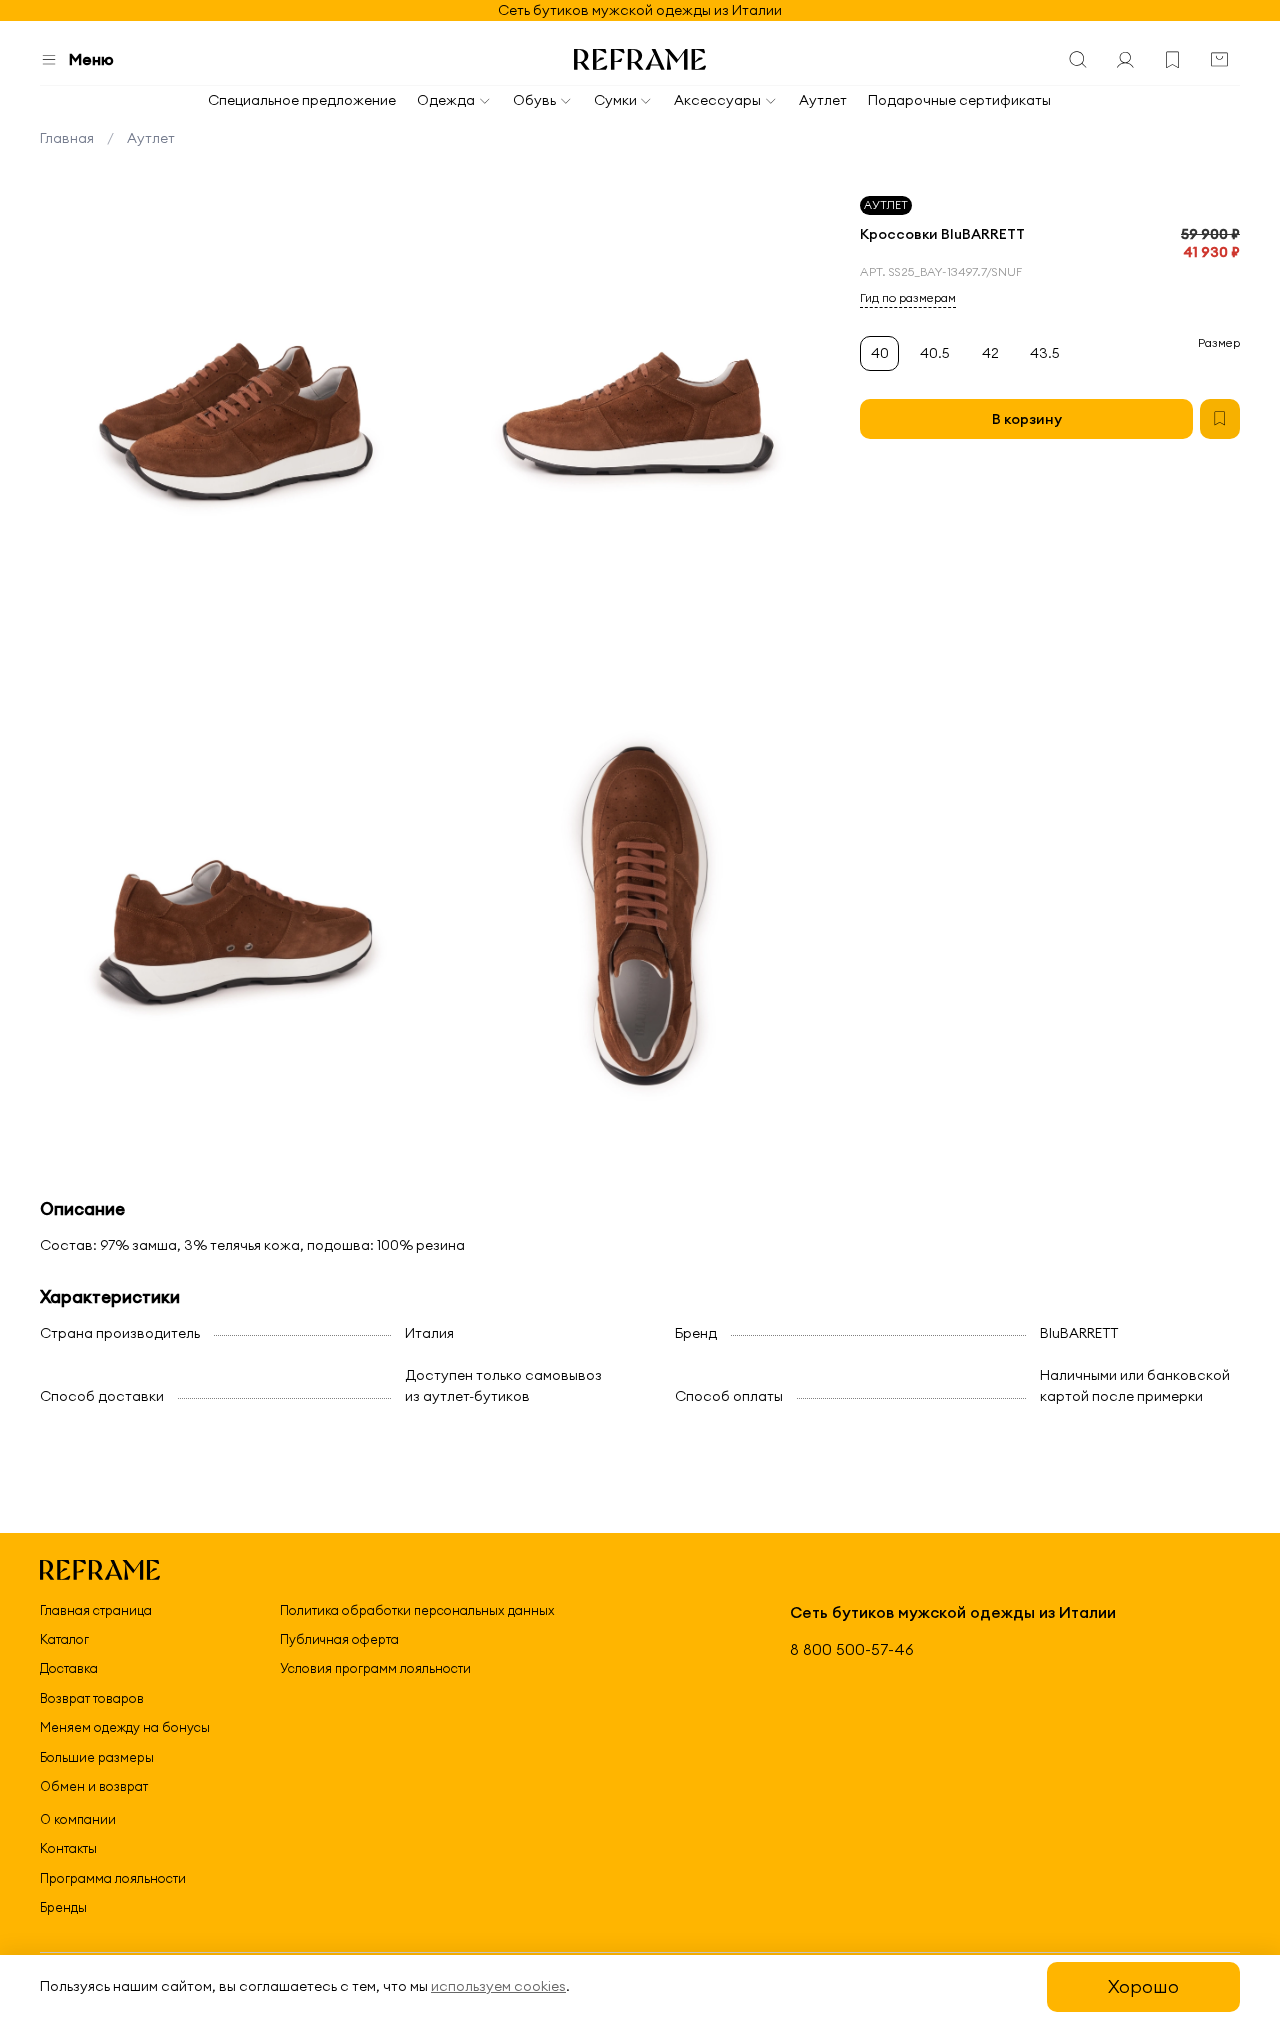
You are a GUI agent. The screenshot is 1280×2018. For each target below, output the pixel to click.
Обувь (534, 100)
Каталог (64, 1639)
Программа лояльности (113, 1878)
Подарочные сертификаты (959, 100)
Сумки (615, 100)
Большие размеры (97, 1757)
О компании (78, 1819)
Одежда (446, 100)
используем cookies (498, 1986)
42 (990, 354)
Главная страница (96, 1610)
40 (880, 354)
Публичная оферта (339, 1639)
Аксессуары (717, 100)
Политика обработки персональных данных (417, 1610)
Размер (1219, 343)
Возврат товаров (92, 1698)
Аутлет (823, 100)
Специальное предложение (302, 100)
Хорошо (1143, 1986)
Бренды (63, 1907)
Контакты (68, 1848)
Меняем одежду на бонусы (125, 1727)
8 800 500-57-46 (852, 1649)
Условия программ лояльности (375, 1668)
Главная (67, 138)
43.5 (1045, 354)
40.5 (935, 354)
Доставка (69, 1668)
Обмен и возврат (94, 1786)
